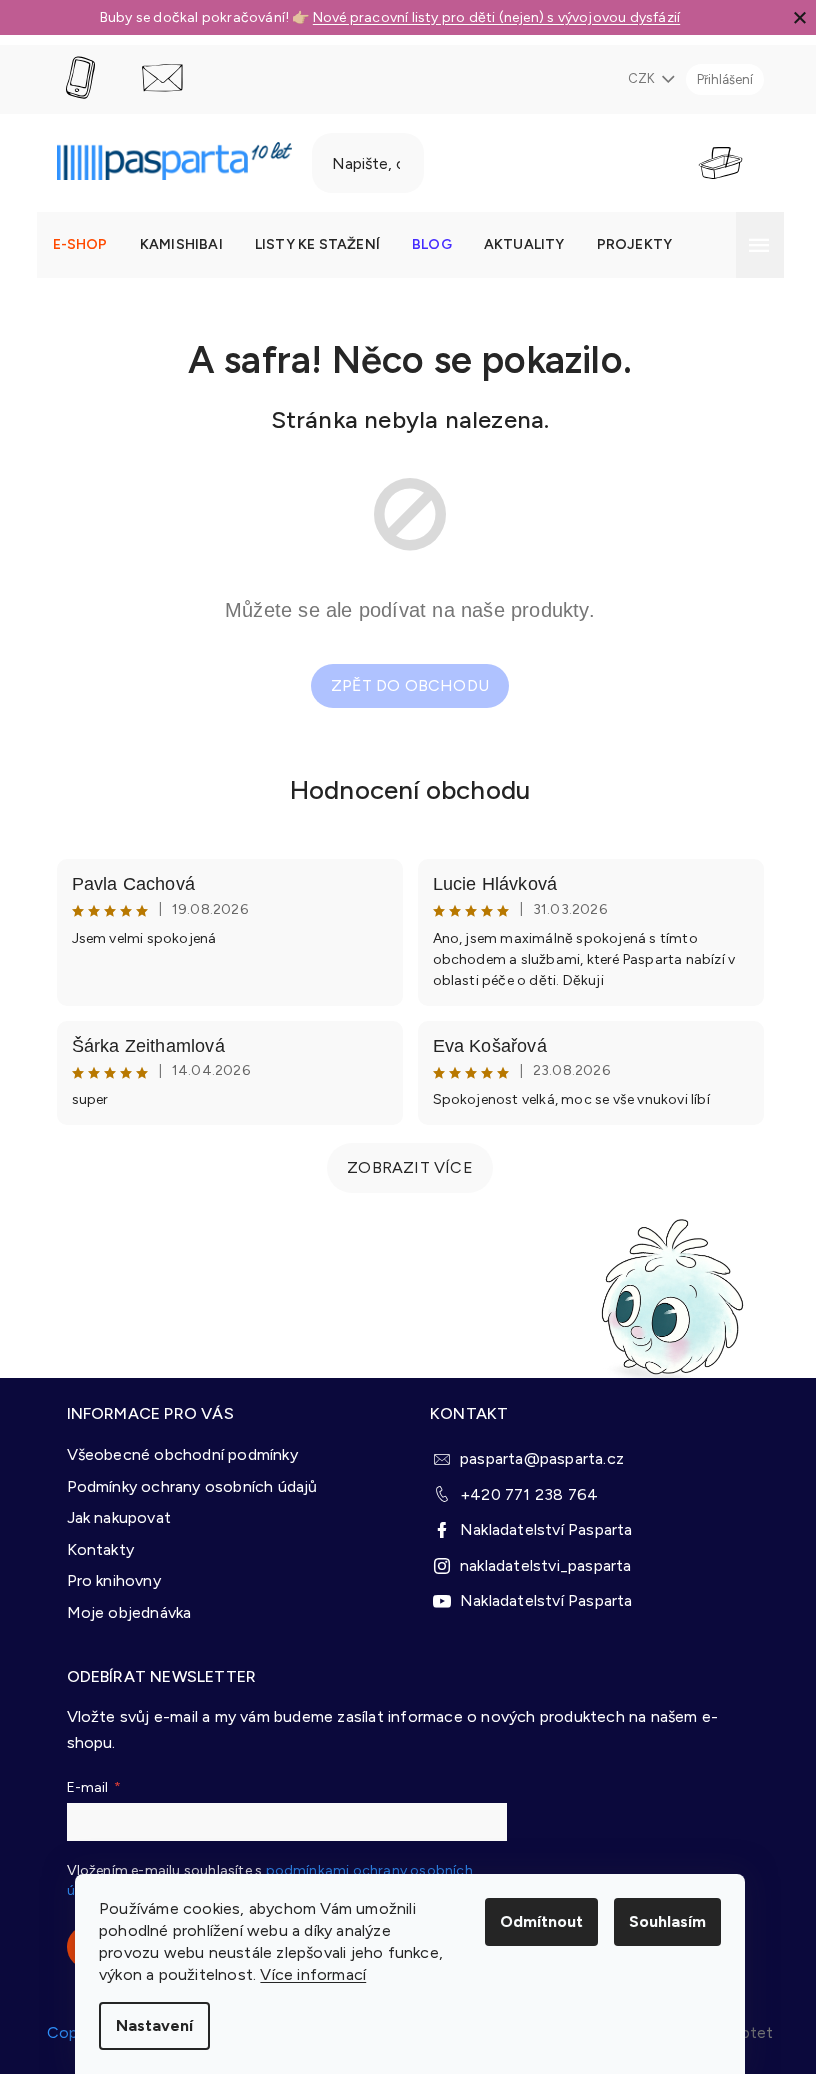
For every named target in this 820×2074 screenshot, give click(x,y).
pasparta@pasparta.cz (542, 1458)
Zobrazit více (410, 1167)
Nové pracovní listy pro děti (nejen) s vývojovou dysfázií (496, 17)
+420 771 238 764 (529, 1494)
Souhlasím (667, 1921)
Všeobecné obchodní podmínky (182, 1454)
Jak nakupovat (119, 1517)
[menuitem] (80, 245)
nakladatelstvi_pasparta (546, 1565)
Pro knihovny (114, 1580)
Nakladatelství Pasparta (546, 1529)
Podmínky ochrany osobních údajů (192, 1486)
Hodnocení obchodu (410, 790)
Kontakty (101, 1549)
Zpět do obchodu (410, 685)
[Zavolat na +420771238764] (99, 78)
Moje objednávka (129, 1612)
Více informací (313, 1974)
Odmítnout (541, 1921)
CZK (643, 78)
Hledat (476, 163)
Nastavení (154, 2025)
